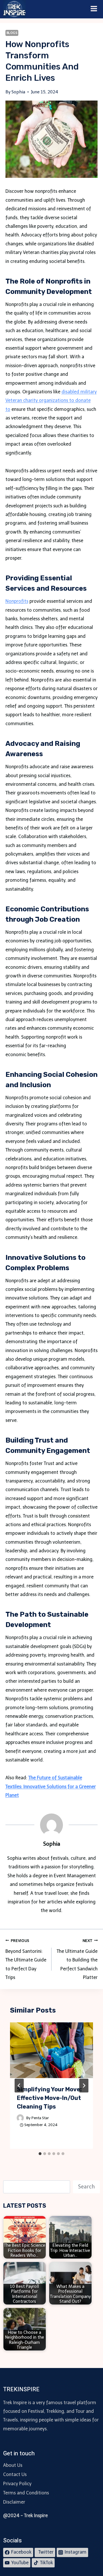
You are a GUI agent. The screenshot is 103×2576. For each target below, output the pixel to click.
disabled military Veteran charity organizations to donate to (51, 401)
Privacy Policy (17, 2484)
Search (86, 2187)
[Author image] (20, 2118)
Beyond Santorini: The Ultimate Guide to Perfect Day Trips (26, 1959)
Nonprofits (17, 601)
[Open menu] (94, 9)
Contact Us (15, 2474)
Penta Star (40, 2118)
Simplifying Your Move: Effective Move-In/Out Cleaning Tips (49, 2098)
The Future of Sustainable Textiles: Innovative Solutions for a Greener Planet (51, 1786)
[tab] (40, 2154)
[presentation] (52, 2050)
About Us (13, 2465)
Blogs (12, 33)
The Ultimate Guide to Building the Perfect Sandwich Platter (77, 1959)
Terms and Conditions (26, 2493)
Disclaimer (14, 2502)
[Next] (84, 2086)
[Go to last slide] (19, 2086)
